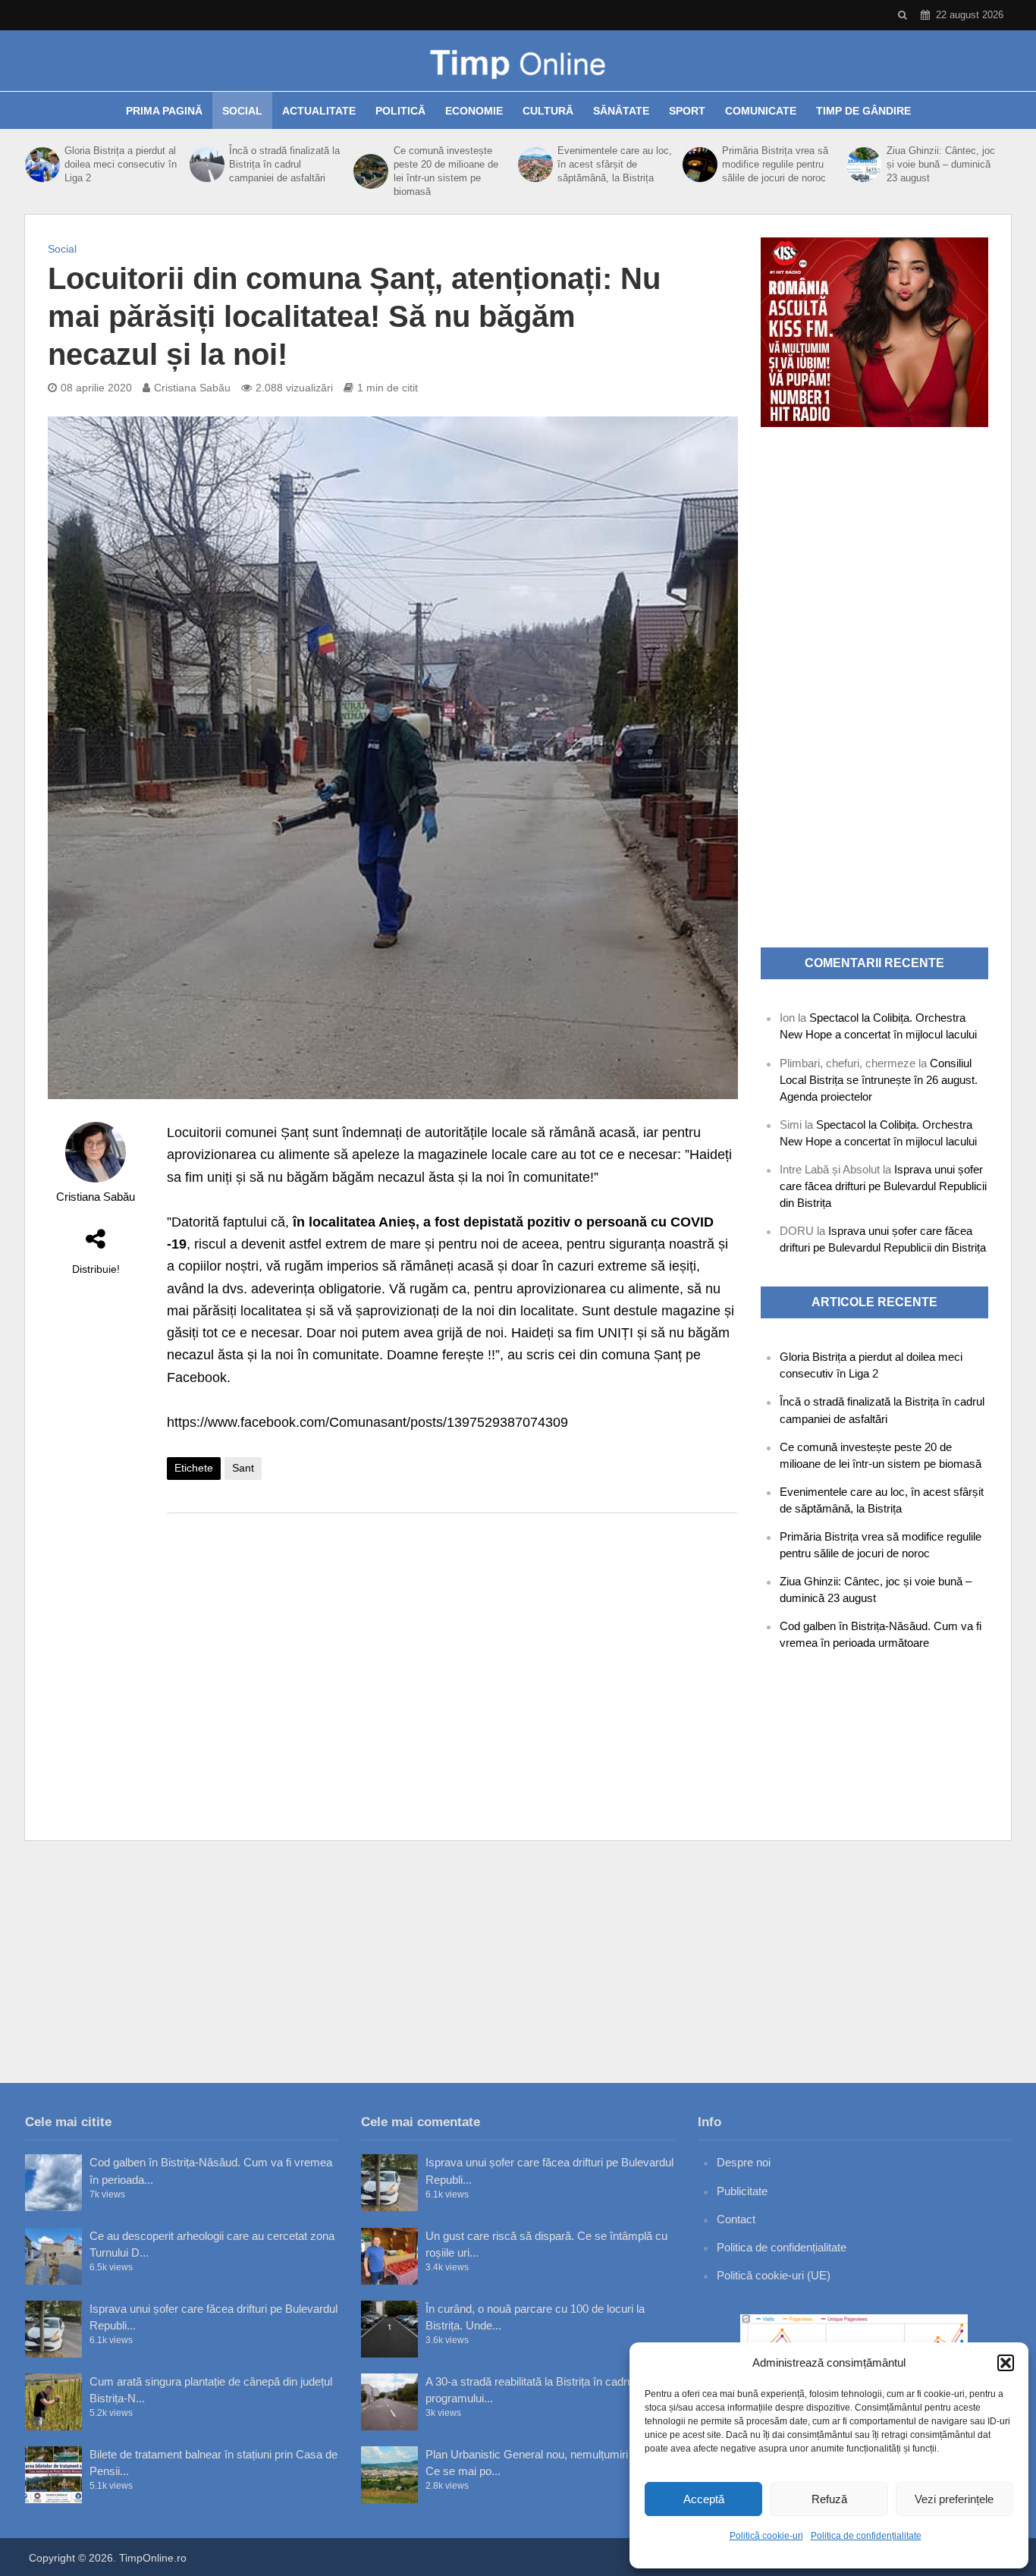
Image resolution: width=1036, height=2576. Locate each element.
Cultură (548, 111)
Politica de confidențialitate (866, 2536)
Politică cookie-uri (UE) (774, 2275)
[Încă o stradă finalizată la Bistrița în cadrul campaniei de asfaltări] (206, 165)
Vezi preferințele (954, 2499)
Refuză (829, 2499)
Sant (243, 1468)
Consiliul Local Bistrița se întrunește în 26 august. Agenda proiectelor (879, 1080)
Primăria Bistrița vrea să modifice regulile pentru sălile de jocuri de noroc (775, 164)
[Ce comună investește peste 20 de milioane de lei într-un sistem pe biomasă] (369, 171)
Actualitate (319, 111)
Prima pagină (164, 111)
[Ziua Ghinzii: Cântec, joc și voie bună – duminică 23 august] (862, 165)
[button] (1006, 2363)
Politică (400, 111)
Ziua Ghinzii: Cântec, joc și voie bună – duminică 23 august (941, 164)
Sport (687, 111)
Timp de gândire (863, 111)
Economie (474, 111)
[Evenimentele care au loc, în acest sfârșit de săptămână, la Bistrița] (534, 165)
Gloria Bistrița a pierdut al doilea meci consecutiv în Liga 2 (121, 164)
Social (242, 111)
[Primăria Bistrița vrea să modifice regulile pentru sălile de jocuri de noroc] (699, 165)
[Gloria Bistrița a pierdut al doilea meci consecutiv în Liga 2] (41, 165)
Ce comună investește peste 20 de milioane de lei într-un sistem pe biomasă (446, 171)
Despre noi (744, 2162)
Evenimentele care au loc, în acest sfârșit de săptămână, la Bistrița (615, 164)
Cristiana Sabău (192, 388)
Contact (736, 2219)
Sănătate (621, 111)
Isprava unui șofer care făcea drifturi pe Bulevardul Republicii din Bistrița (883, 1186)
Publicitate (742, 2191)
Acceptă (704, 2499)
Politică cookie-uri (766, 2536)
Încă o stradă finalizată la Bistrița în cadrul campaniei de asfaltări (284, 164)
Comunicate (761, 111)
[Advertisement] (452, 1646)
